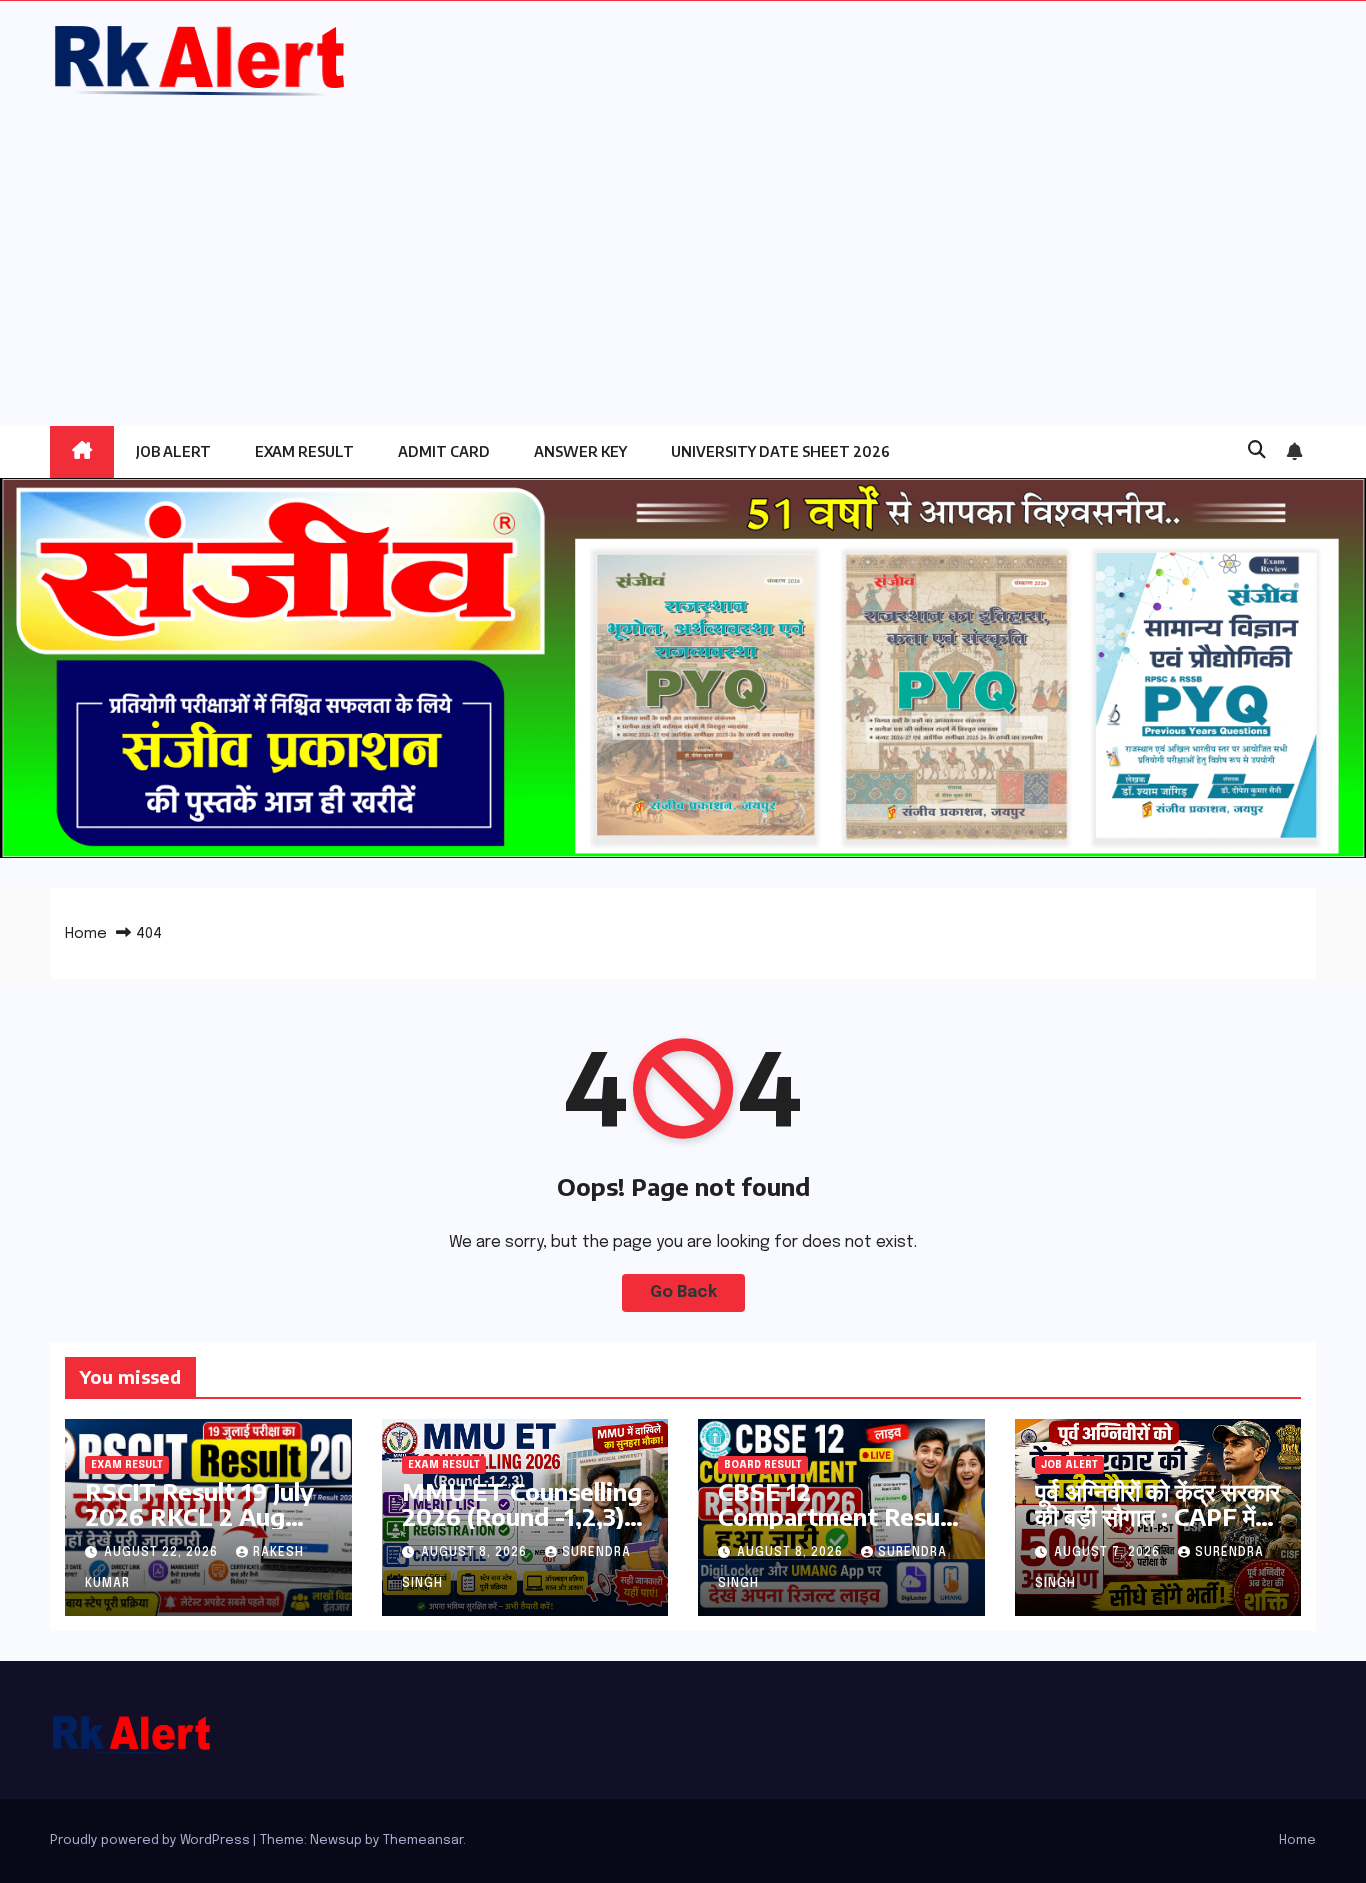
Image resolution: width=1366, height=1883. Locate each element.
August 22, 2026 (163, 1553)
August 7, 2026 (1109, 1553)
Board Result (763, 1465)
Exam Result (304, 451)
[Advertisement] (683, 251)
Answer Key (580, 451)
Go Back (683, 1292)
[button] (1257, 451)
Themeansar (423, 1840)
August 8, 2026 (476, 1553)
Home (86, 934)
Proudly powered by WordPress (151, 1840)
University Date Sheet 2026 (780, 451)
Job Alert (173, 451)
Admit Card (444, 451)
